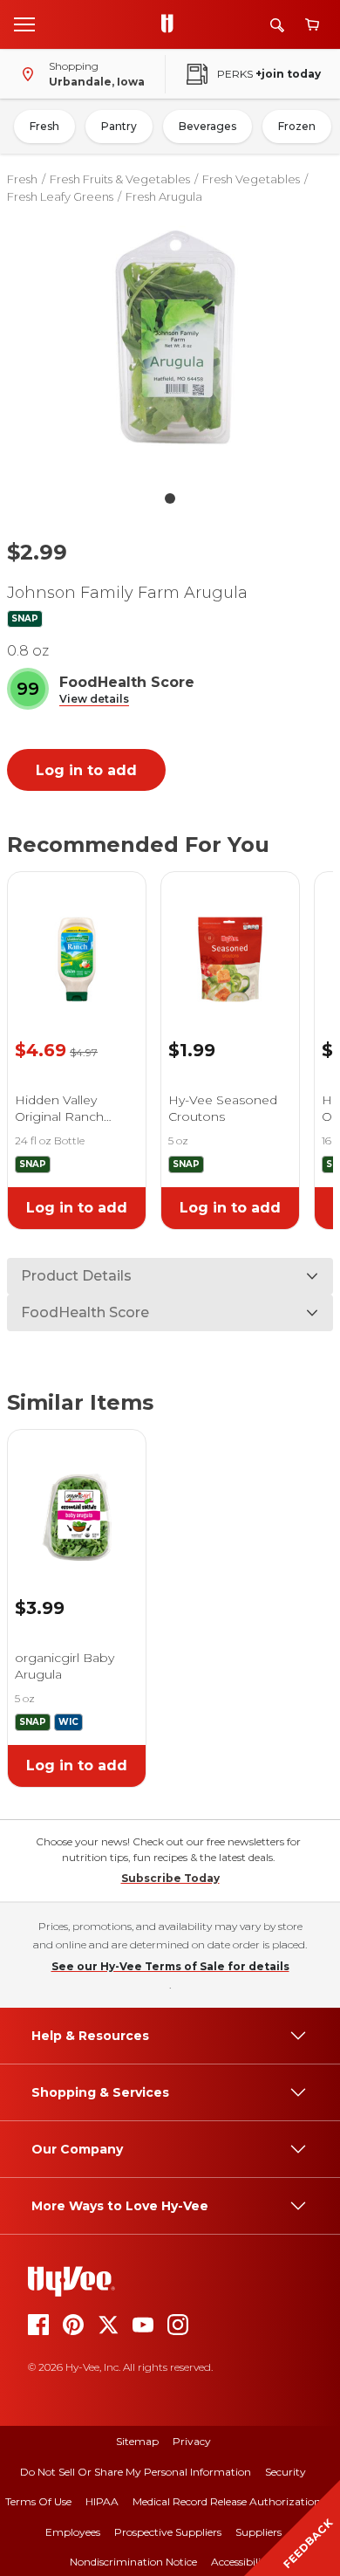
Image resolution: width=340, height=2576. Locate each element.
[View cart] (312, 25)
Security (286, 2472)
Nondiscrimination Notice (133, 2562)
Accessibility (241, 2562)
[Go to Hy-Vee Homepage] (172, 24)
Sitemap (137, 2441)
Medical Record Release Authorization (227, 2501)
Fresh (44, 126)
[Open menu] (24, 24)
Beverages (207, 126)
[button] (94, 700)
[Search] (277, 25)
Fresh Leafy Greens (60, 196)
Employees (73, 2532)
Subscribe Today (170, 1878)
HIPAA (102, 2501)
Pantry (119, 126)
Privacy (192, 2441)
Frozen (297, 126)
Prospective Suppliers (168, 2532)
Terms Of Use (38, 2501)
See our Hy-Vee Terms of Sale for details (170, 1966)
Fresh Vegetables (251, 179)
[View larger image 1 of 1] (170, 343)
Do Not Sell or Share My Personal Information (136, 2472)
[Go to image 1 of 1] (170, 498)
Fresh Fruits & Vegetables (120, 179)
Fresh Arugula (164, 196)
